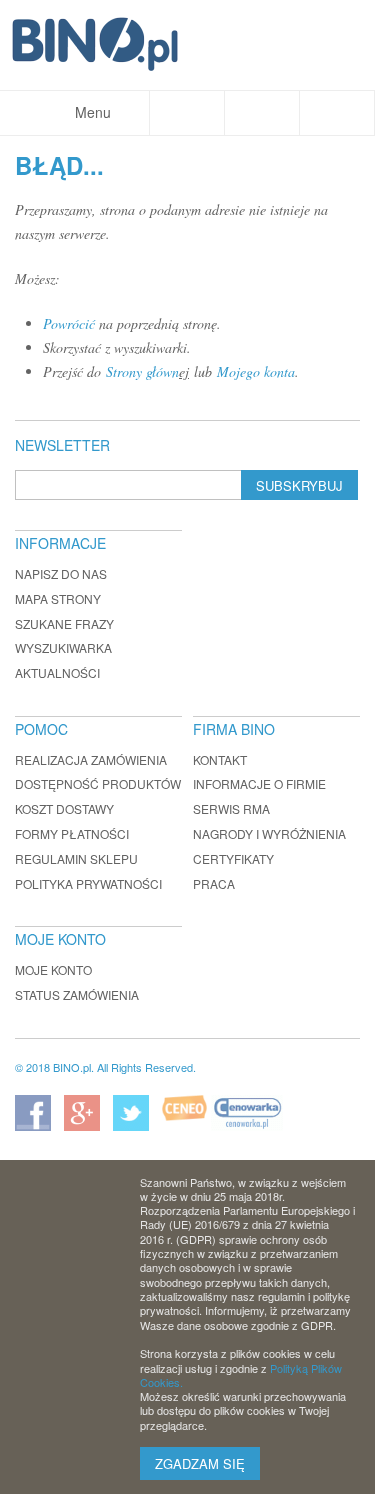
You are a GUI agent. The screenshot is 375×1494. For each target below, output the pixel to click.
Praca (214, 883)
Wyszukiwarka (63, 647)
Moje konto (53, 969)
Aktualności (57, 672)
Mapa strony (58, 598)
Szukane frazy (64, 623)
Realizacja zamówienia (91, 759)
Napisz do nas (61, 573)
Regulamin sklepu (76, 858)
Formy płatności (72, 833)
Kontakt (220, 759)
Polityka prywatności (88, 883)
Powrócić (69, 323)
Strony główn (142, 371)
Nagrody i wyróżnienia (269, 833)
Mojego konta (256, 371)
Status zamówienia (77, 994)
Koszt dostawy (64, 808)
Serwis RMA (231, 808)
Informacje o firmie (259, 783)
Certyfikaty (233, 858)
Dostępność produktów (98, 783)
